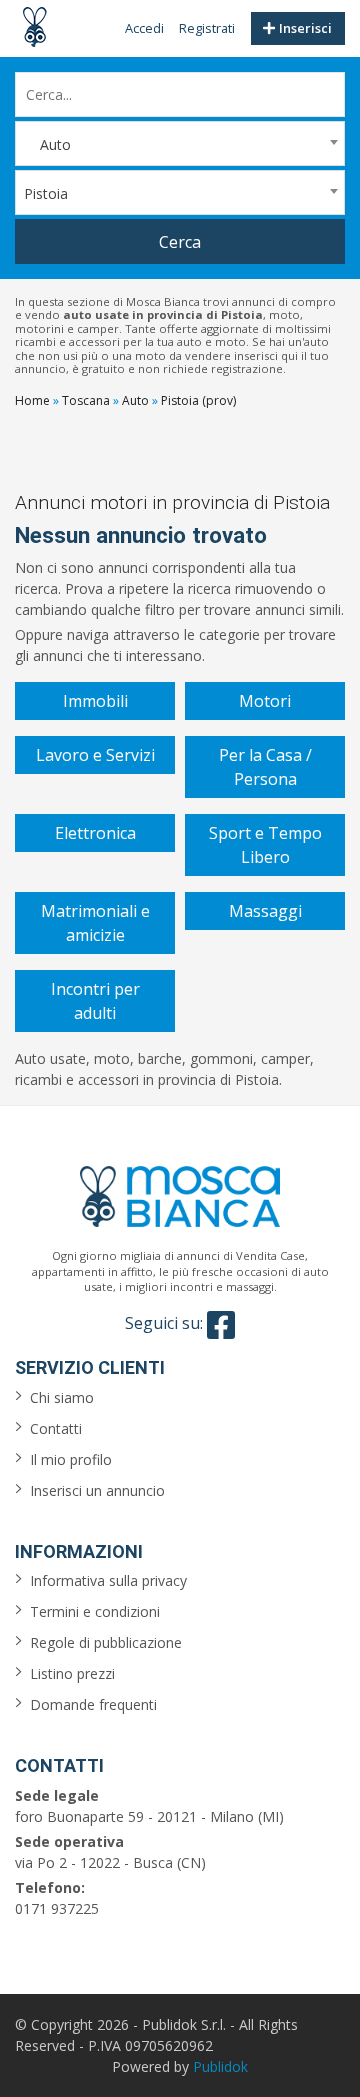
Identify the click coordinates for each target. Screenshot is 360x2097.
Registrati (207, 28)
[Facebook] (221, 1325)
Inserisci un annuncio (97, 1490)
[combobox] (180, 143)
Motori (265, 701)
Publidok (220, 2066)
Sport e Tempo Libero (265, 845)
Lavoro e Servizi (95, 755)
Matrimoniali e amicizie (95, 923)
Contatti (56, 1428)
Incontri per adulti (95, 1001)
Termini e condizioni (95, 1611)
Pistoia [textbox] (46, 193)
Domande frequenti (93, 1704)
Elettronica (95, 833)
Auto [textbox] (47, 144)
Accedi (144, 28)
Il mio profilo (71, 1459)
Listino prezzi (72, 1673)
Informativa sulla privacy (108, 1580)
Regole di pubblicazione (106, 1642)
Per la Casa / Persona (265, 767)
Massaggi (265, 911)
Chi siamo (62, 1397)
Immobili (95, 701)
